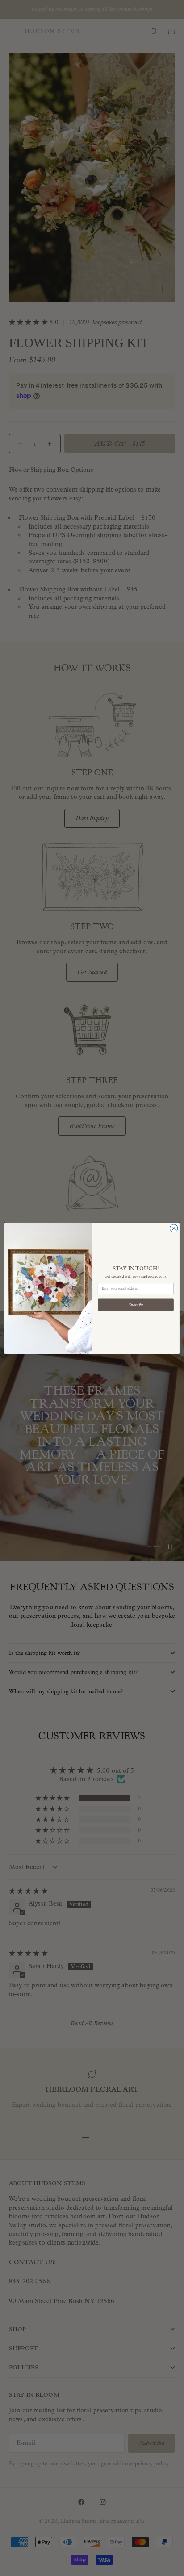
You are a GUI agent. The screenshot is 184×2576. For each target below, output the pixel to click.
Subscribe (136, 1305)
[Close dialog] (174, 1228)
